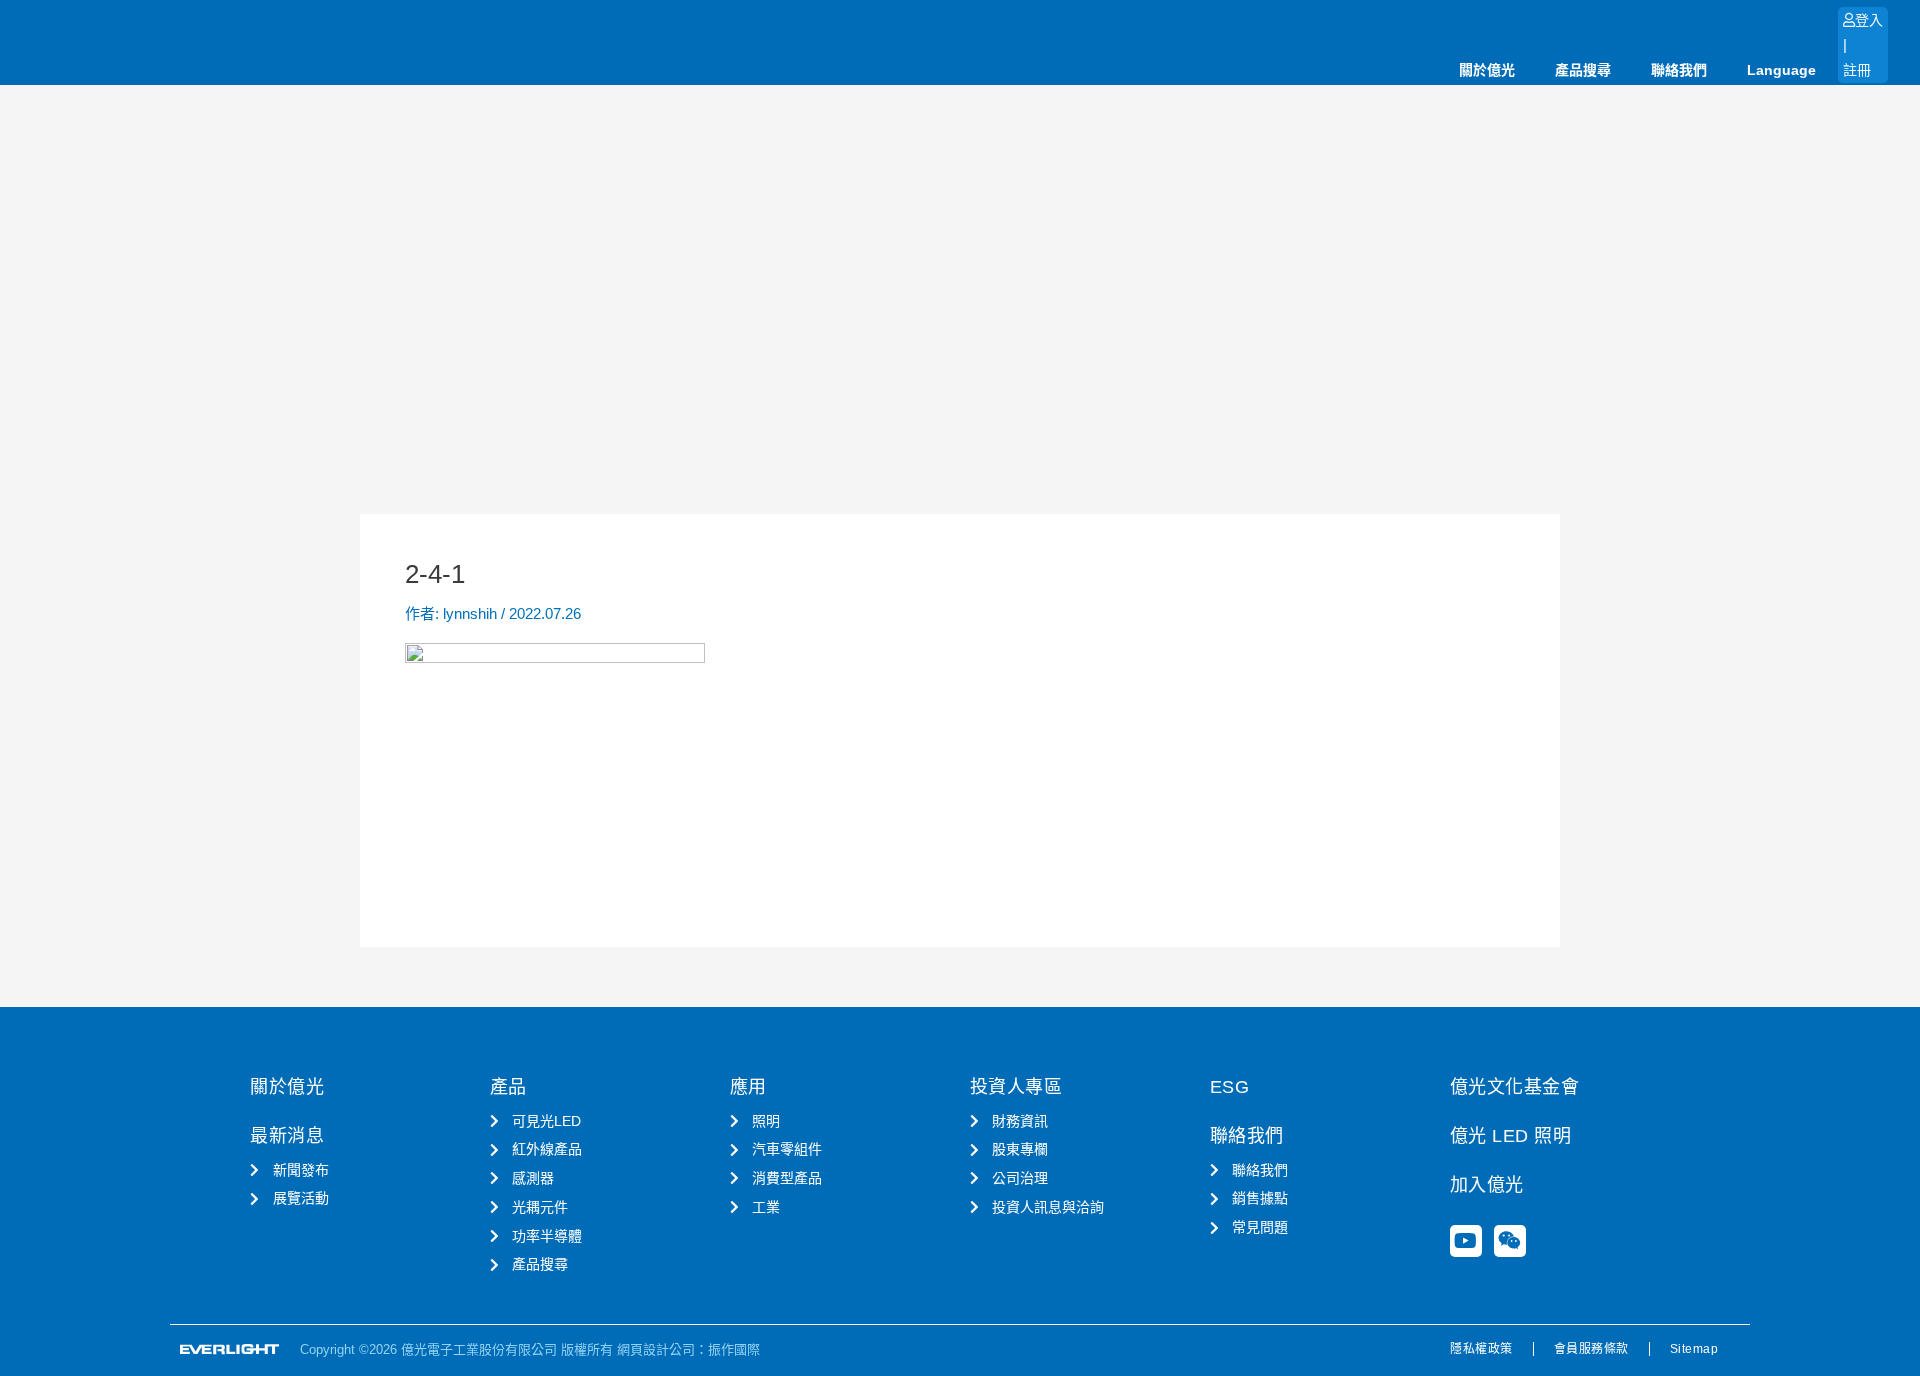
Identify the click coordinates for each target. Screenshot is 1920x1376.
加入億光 (1487, 1185)
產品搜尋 (1583, 70)
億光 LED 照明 (1511, 1136)
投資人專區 (1016, 1087)
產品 (508, 1087)
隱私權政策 (1481, 1349)
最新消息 (287, 1136)
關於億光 (1487, 70)
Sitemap (1694, 1349)
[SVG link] (230, 1349)
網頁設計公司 (656, 1349)
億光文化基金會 (1515, 1087)
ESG (1230, 1087)
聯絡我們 (1679, 70)
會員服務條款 (1591, 1349)
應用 (748, 1087)
